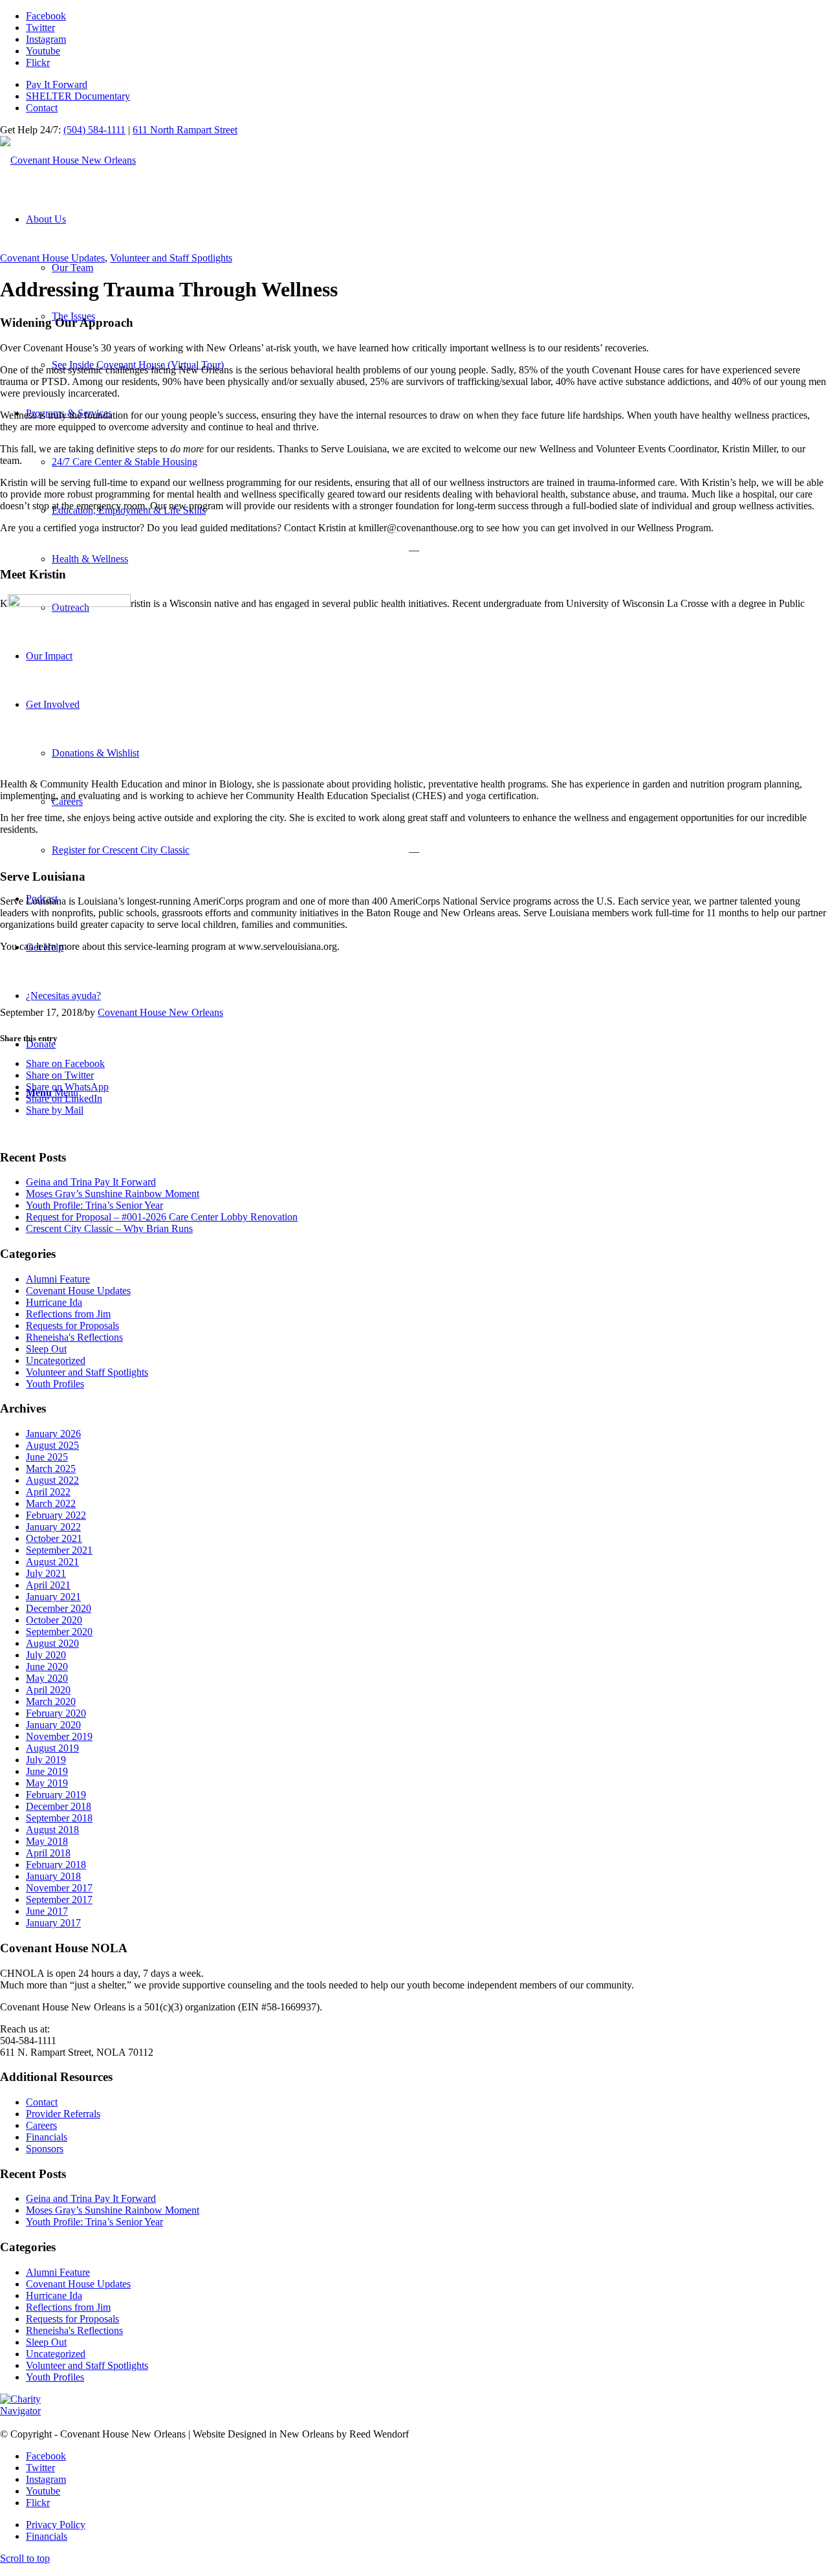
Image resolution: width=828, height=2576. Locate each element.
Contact (42, 108)
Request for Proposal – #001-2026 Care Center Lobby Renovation (162, 1217)
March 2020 (51, 1701)
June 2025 (47, 1457)
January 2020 (53, 1725)
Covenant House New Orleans (160, 1012)
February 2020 (56, 1713)
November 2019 (59, 1736)
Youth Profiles (55, 1384)
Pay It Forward (57, 84)
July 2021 (46, 1573)
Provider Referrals (63, 2114)
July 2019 (46, 1760)
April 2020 (48, 1690)
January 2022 (53, 1527)
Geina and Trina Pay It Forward (91, 1182)
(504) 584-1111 (94, 130)
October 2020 (54, 1620)
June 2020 (47, 1667)
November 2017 (59, 1888)
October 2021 (54, 1538)
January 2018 (53, 1876)
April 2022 (48, 1492)
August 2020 (52, 1643)
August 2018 (52, 1830)
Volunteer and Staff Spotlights (171, 258)
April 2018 (48, 1853)
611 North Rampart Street (185, 130)
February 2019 (56, 1795)
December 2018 (59, 1806)
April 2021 (48, 1585)
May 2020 (47, 1678)
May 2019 (47, 1783)
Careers (41, 2125)
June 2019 (47, 1771)
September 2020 (59, 1632)
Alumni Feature (58, 1279)
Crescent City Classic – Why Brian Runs (109, 1228)
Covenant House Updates (52, 258)
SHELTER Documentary (78, 96)
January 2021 (53, 1597)
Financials (47, 2137)
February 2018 (56, 1865)
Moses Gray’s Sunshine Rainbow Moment (113, 1194)
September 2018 (59, 1818)
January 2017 (53, 1923)
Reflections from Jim (68, 1314)
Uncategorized (56, 1360)
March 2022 (51, 1503)
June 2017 (47, 1911)
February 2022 (56, 1515)
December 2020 (59, 1608)
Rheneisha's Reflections (74, 1337)
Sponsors (45, 2149)
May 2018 (47, 1841)
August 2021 (52, 1562)
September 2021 (59, 1550)
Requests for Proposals (72, 1326)
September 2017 (59, 1899)
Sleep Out (46, 1349)
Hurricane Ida (54, 1302)
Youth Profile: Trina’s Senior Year (94, 1205)
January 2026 (53, 1434)
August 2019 (52, 1748)
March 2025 (51, 1469)
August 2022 (52, 1480)
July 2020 (46, 1655)
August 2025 (52, 1445)
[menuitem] (427, 85)
